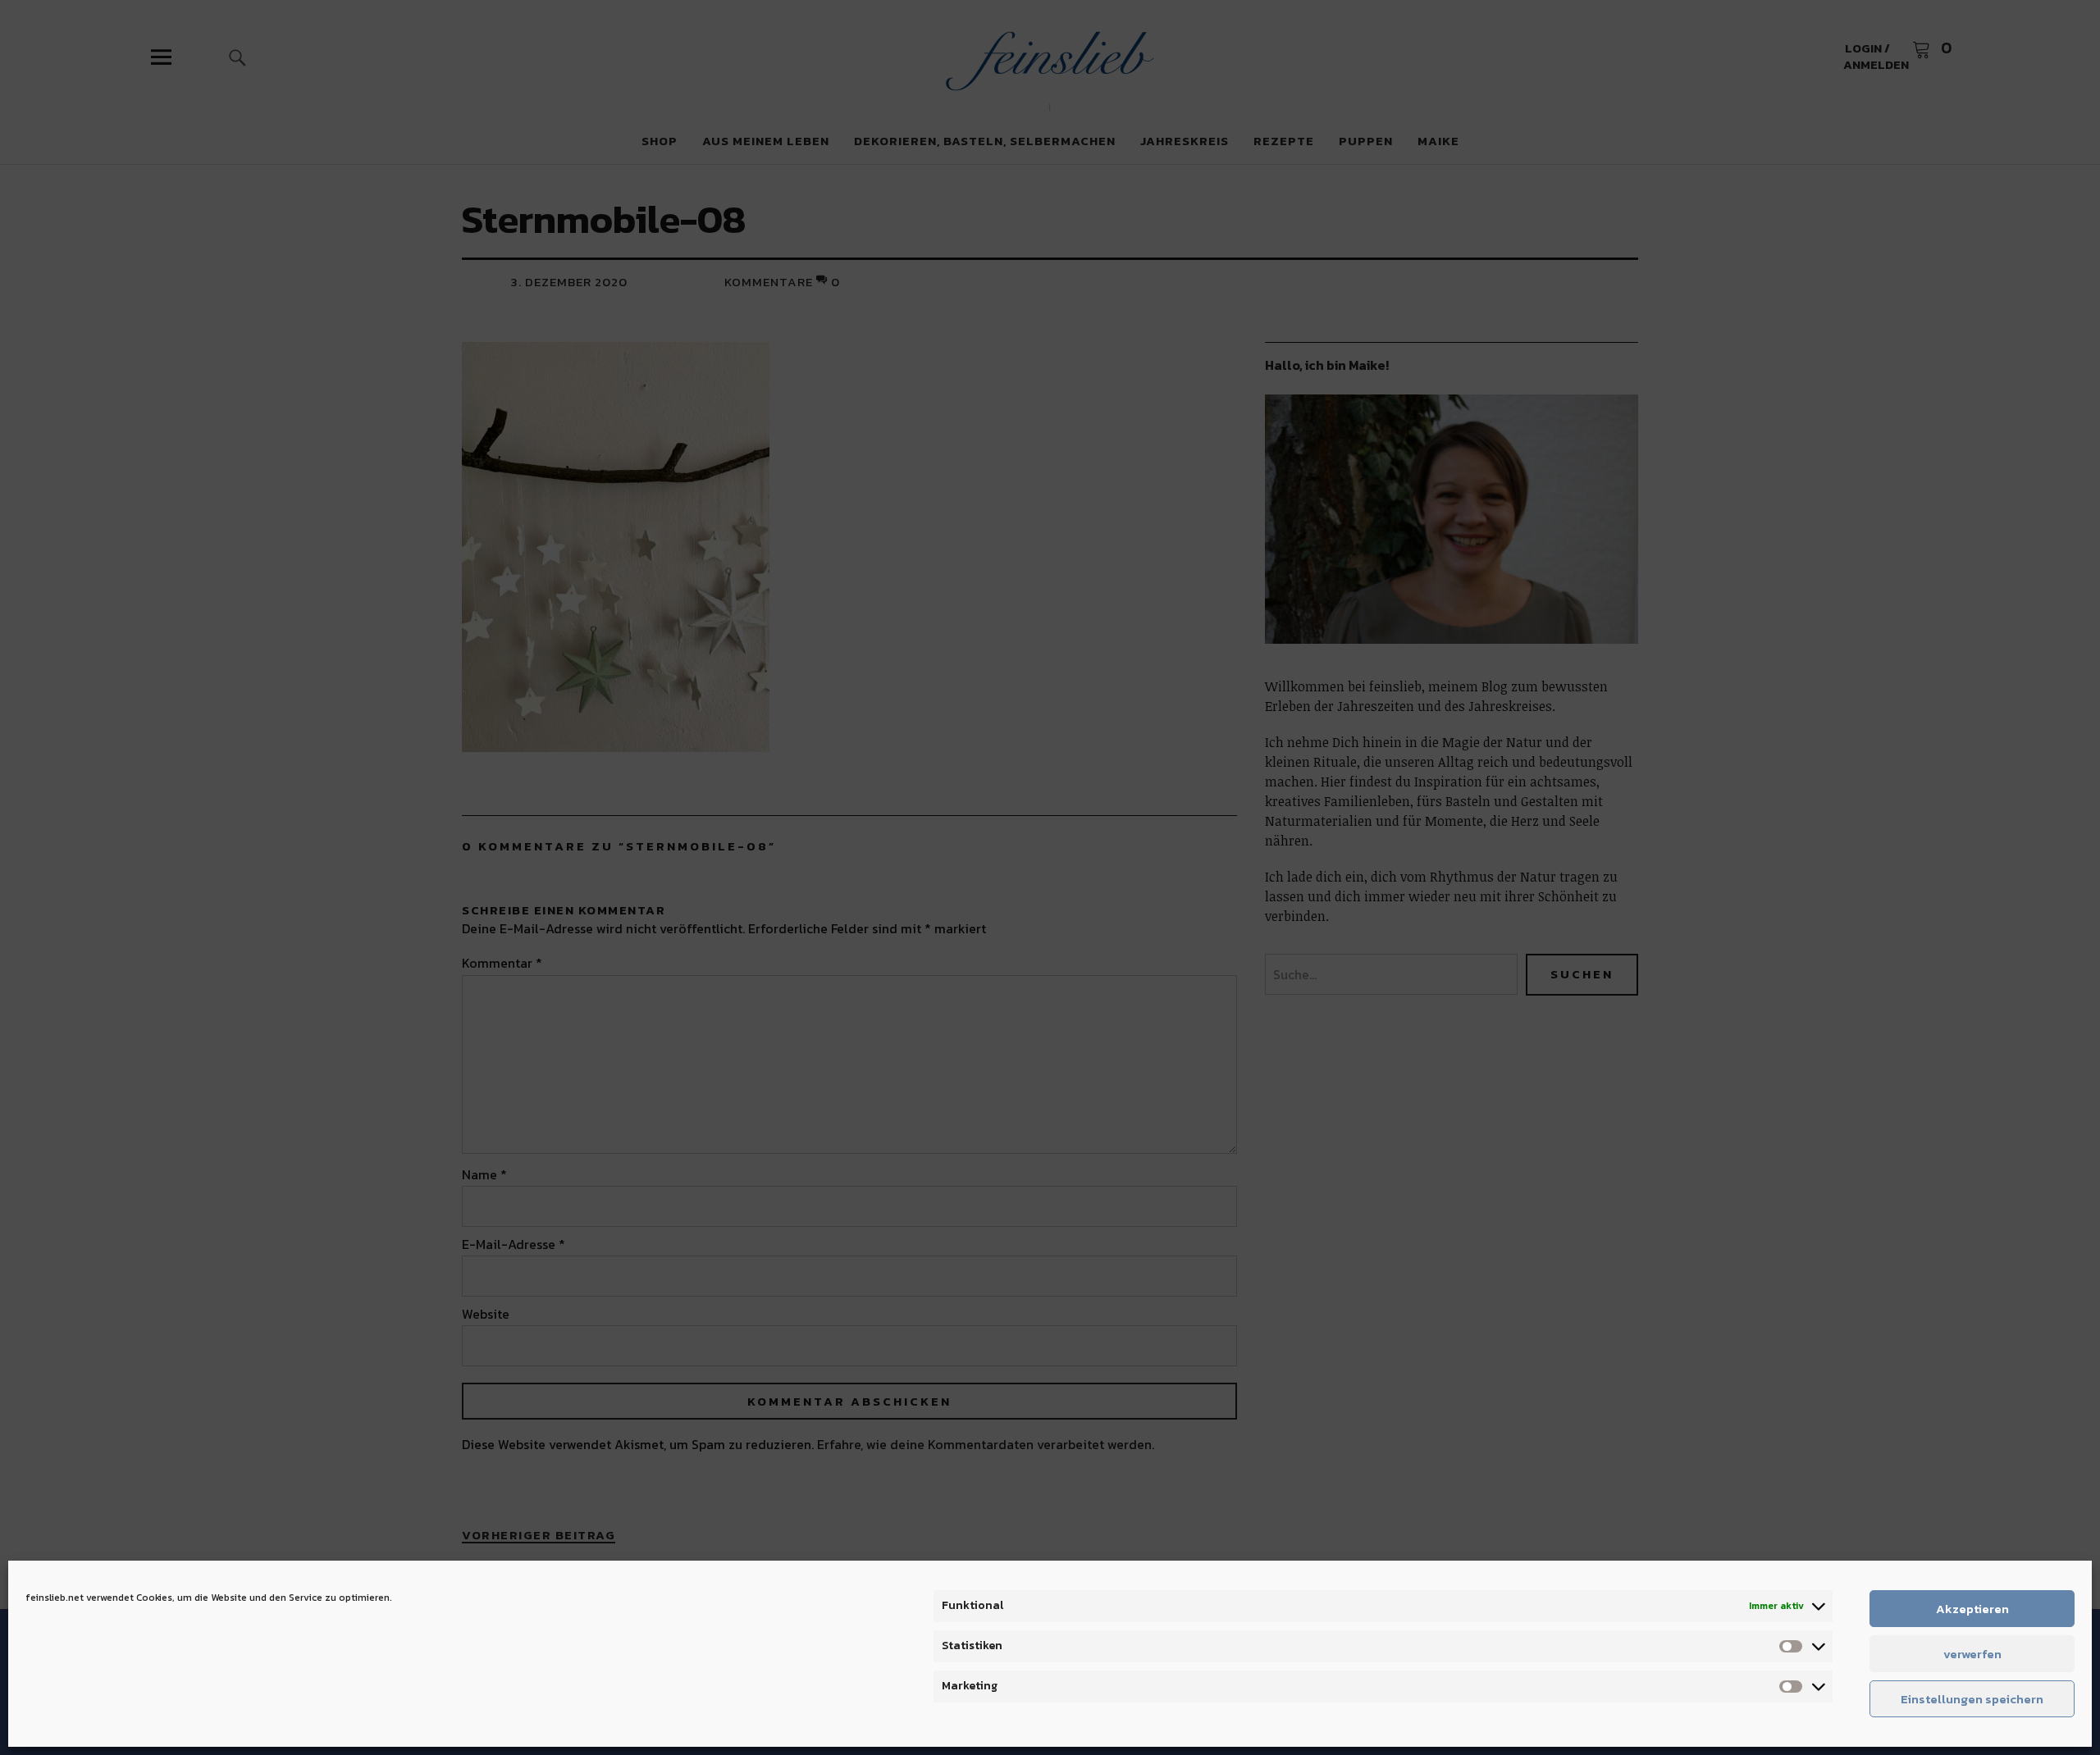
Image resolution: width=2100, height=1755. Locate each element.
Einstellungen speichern (1972, 1699)
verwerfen (1972, 1654)
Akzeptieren (1972, 1609)
